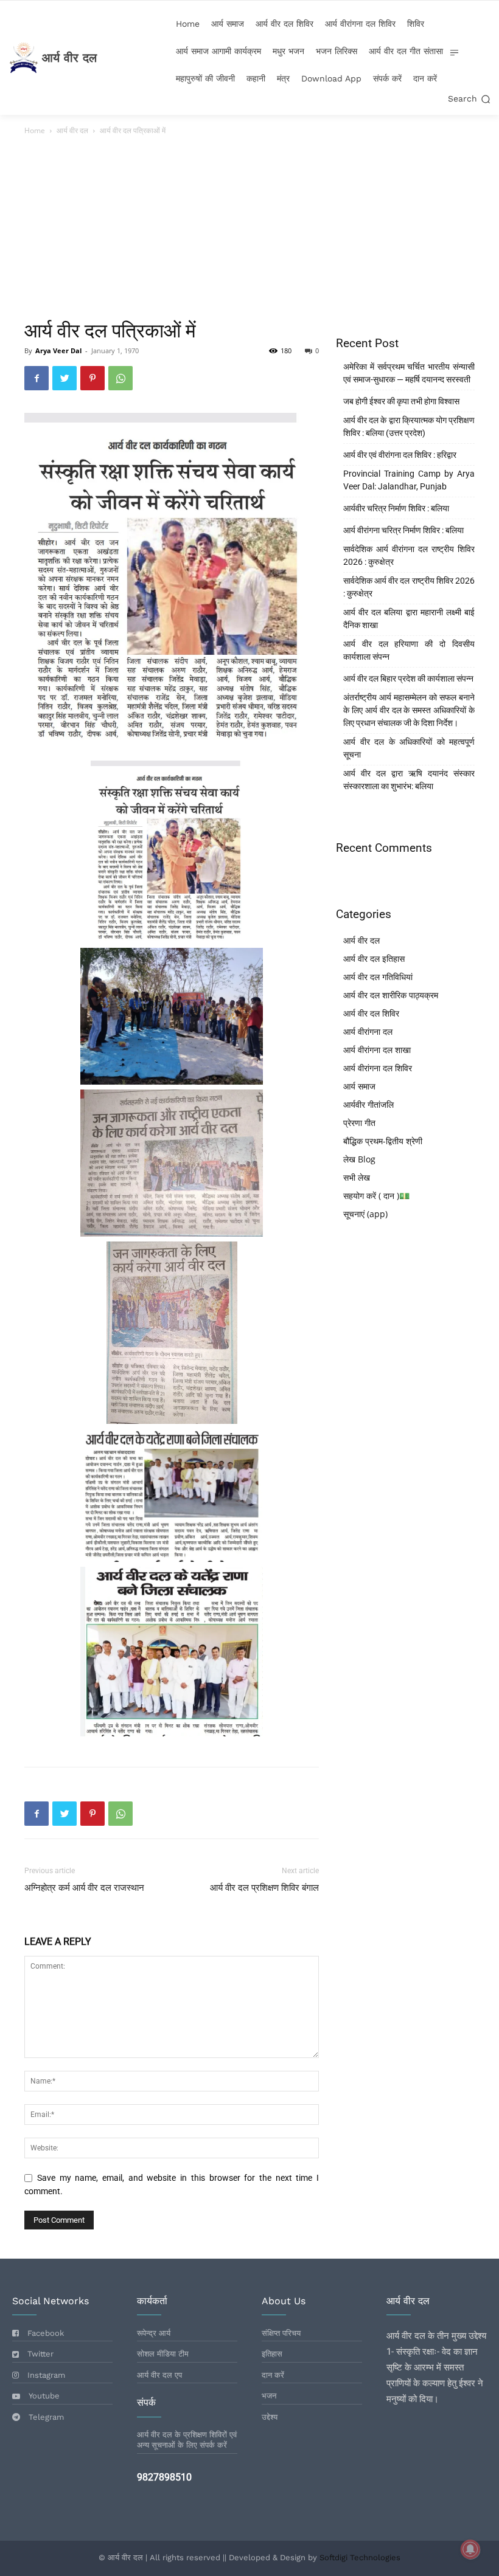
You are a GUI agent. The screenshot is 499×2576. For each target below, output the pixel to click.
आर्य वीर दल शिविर (371, 1013)
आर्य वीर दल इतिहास (374, 958)
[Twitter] (65, 378)
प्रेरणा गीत (359, 1123)
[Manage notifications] (470, 2549)
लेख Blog (359, 1159)
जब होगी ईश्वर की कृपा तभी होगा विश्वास (401, 401)
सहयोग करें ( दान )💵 (376, 1196)
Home (35, 130)
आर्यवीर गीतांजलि (368, 1104)
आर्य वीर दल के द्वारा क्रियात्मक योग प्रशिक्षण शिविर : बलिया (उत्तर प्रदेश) (409, 426)
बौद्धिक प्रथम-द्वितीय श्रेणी (383, 1141)
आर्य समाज (359, 1086)
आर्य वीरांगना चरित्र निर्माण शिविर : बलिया (403, 530)
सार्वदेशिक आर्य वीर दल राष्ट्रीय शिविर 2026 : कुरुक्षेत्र (409, 587)
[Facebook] (37, 378)
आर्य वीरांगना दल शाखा (377, 1050)
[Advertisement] (249, 229)
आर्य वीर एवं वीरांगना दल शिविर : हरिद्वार (400, 455)
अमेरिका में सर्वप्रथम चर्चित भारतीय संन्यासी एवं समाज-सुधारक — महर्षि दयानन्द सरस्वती (409, 373)
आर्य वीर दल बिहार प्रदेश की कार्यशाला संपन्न (408, 679)
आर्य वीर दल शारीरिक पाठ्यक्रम (391, 995)
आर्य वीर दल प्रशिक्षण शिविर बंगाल (264, 1888)
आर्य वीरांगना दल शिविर (378, 1068)
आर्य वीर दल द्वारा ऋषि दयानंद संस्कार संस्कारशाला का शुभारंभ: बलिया (409, 780)
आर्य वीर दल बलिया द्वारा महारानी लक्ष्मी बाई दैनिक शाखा (409, 619)
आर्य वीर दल (72, 130)
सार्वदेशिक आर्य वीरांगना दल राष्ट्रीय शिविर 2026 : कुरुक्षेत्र (409, 555)
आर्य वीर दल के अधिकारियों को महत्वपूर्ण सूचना (409, 748)
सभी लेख (357, 1177)
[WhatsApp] (120, 378)
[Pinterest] (92, 378)
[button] (469, 99)
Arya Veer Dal (58, 350)
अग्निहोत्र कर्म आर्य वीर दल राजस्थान (84, 1888)
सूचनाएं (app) (365, 1214)
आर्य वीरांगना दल (368, 1031)
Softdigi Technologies (360, 2557)
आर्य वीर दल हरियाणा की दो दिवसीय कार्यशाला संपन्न (409, 650)
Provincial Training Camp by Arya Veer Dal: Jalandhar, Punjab (409, 480)
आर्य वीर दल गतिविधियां (378, 977)
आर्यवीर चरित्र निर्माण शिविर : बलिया (396, 508)
